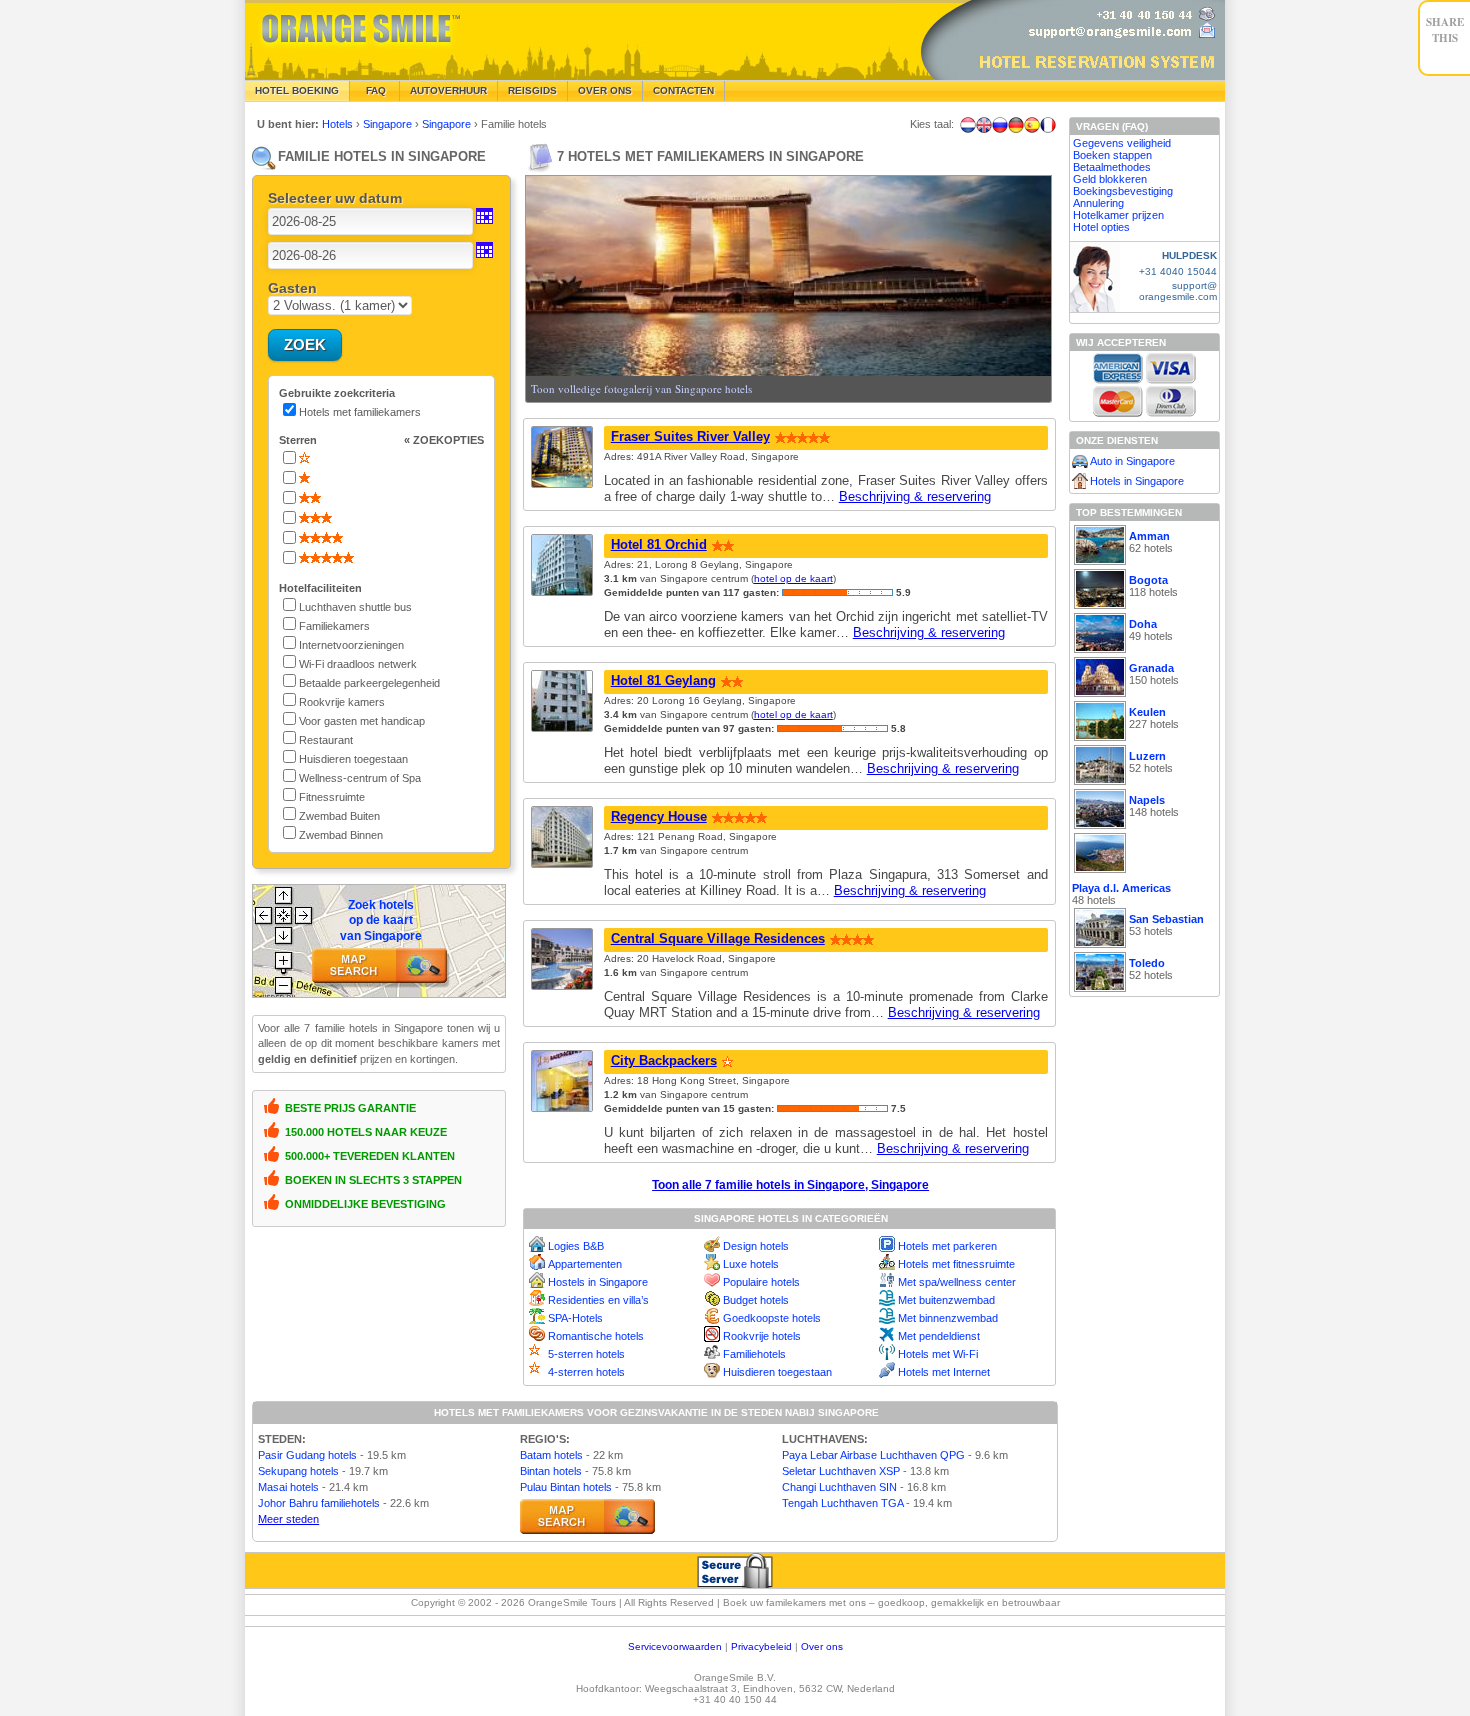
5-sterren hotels (586, 1354)
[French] (1048, 125)
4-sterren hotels (586, 1372)
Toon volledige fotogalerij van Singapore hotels (641, 388)
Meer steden (288, 1519)
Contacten (683, 90)
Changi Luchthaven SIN (839, 1487)
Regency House (659, 816)
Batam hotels (551, 1455)
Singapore (389, 124)
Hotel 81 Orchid (659, 544)
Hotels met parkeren (947, 1246)
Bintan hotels (551, 1471)
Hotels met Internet (944, 1372)
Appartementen (585, 1264)
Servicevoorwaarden (675, 1646)
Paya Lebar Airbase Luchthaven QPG (873, 1455)
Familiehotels (754, 1354)
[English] (984, 125)
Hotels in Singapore (1137, 481)
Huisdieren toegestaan (777, 1372)
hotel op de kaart (793, 578)
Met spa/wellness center (957, 1282)
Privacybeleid (761, 1646)
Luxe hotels (751, 1264)
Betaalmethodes (1112, 167)
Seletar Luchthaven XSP (841, 1471)
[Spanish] (1032, 125)
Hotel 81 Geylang (663, 680)
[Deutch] (1016, 125)
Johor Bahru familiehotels (319, 1503)
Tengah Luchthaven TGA (842, 1503)
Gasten (292, 288)
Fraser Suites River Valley (690, 436)
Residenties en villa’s (598, 1300)
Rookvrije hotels (762, 1336)
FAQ (374, 90)
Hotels (339, 124)
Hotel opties (1101, 227)
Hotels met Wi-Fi (938, 1354)
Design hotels (756, 1246)
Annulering (1098, 203)
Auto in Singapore (1132, 461)
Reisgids (532, 90)
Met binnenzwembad (948, 1318)
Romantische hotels (596, 1336)
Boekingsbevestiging (1123, 191)
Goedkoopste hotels (772, 1318)
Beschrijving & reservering (915, 496)
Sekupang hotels (298, 1471)
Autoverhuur (448, 90)
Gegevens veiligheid (1122, 143)
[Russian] (1000, 125)
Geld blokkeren (1110, 179)
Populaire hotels (761, 1282)
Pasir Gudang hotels (307, 1455)
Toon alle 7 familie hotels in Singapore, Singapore (790, 1185)
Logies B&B (576, 1246)
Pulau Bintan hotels (566, 1487)
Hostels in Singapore (598, 1282)
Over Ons (605, 90)
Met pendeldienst (939, 1336)
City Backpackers (664, 1060)
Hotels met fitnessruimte (956, 1264)
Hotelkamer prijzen (1118, 215)
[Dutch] (968, 125)
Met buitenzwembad (946, 1300)
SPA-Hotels (575, 1318)
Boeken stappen (1112, 155)
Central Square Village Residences (718, 938)
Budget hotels (756, 1300)
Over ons (822, 1646)
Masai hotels (288, 1487)
